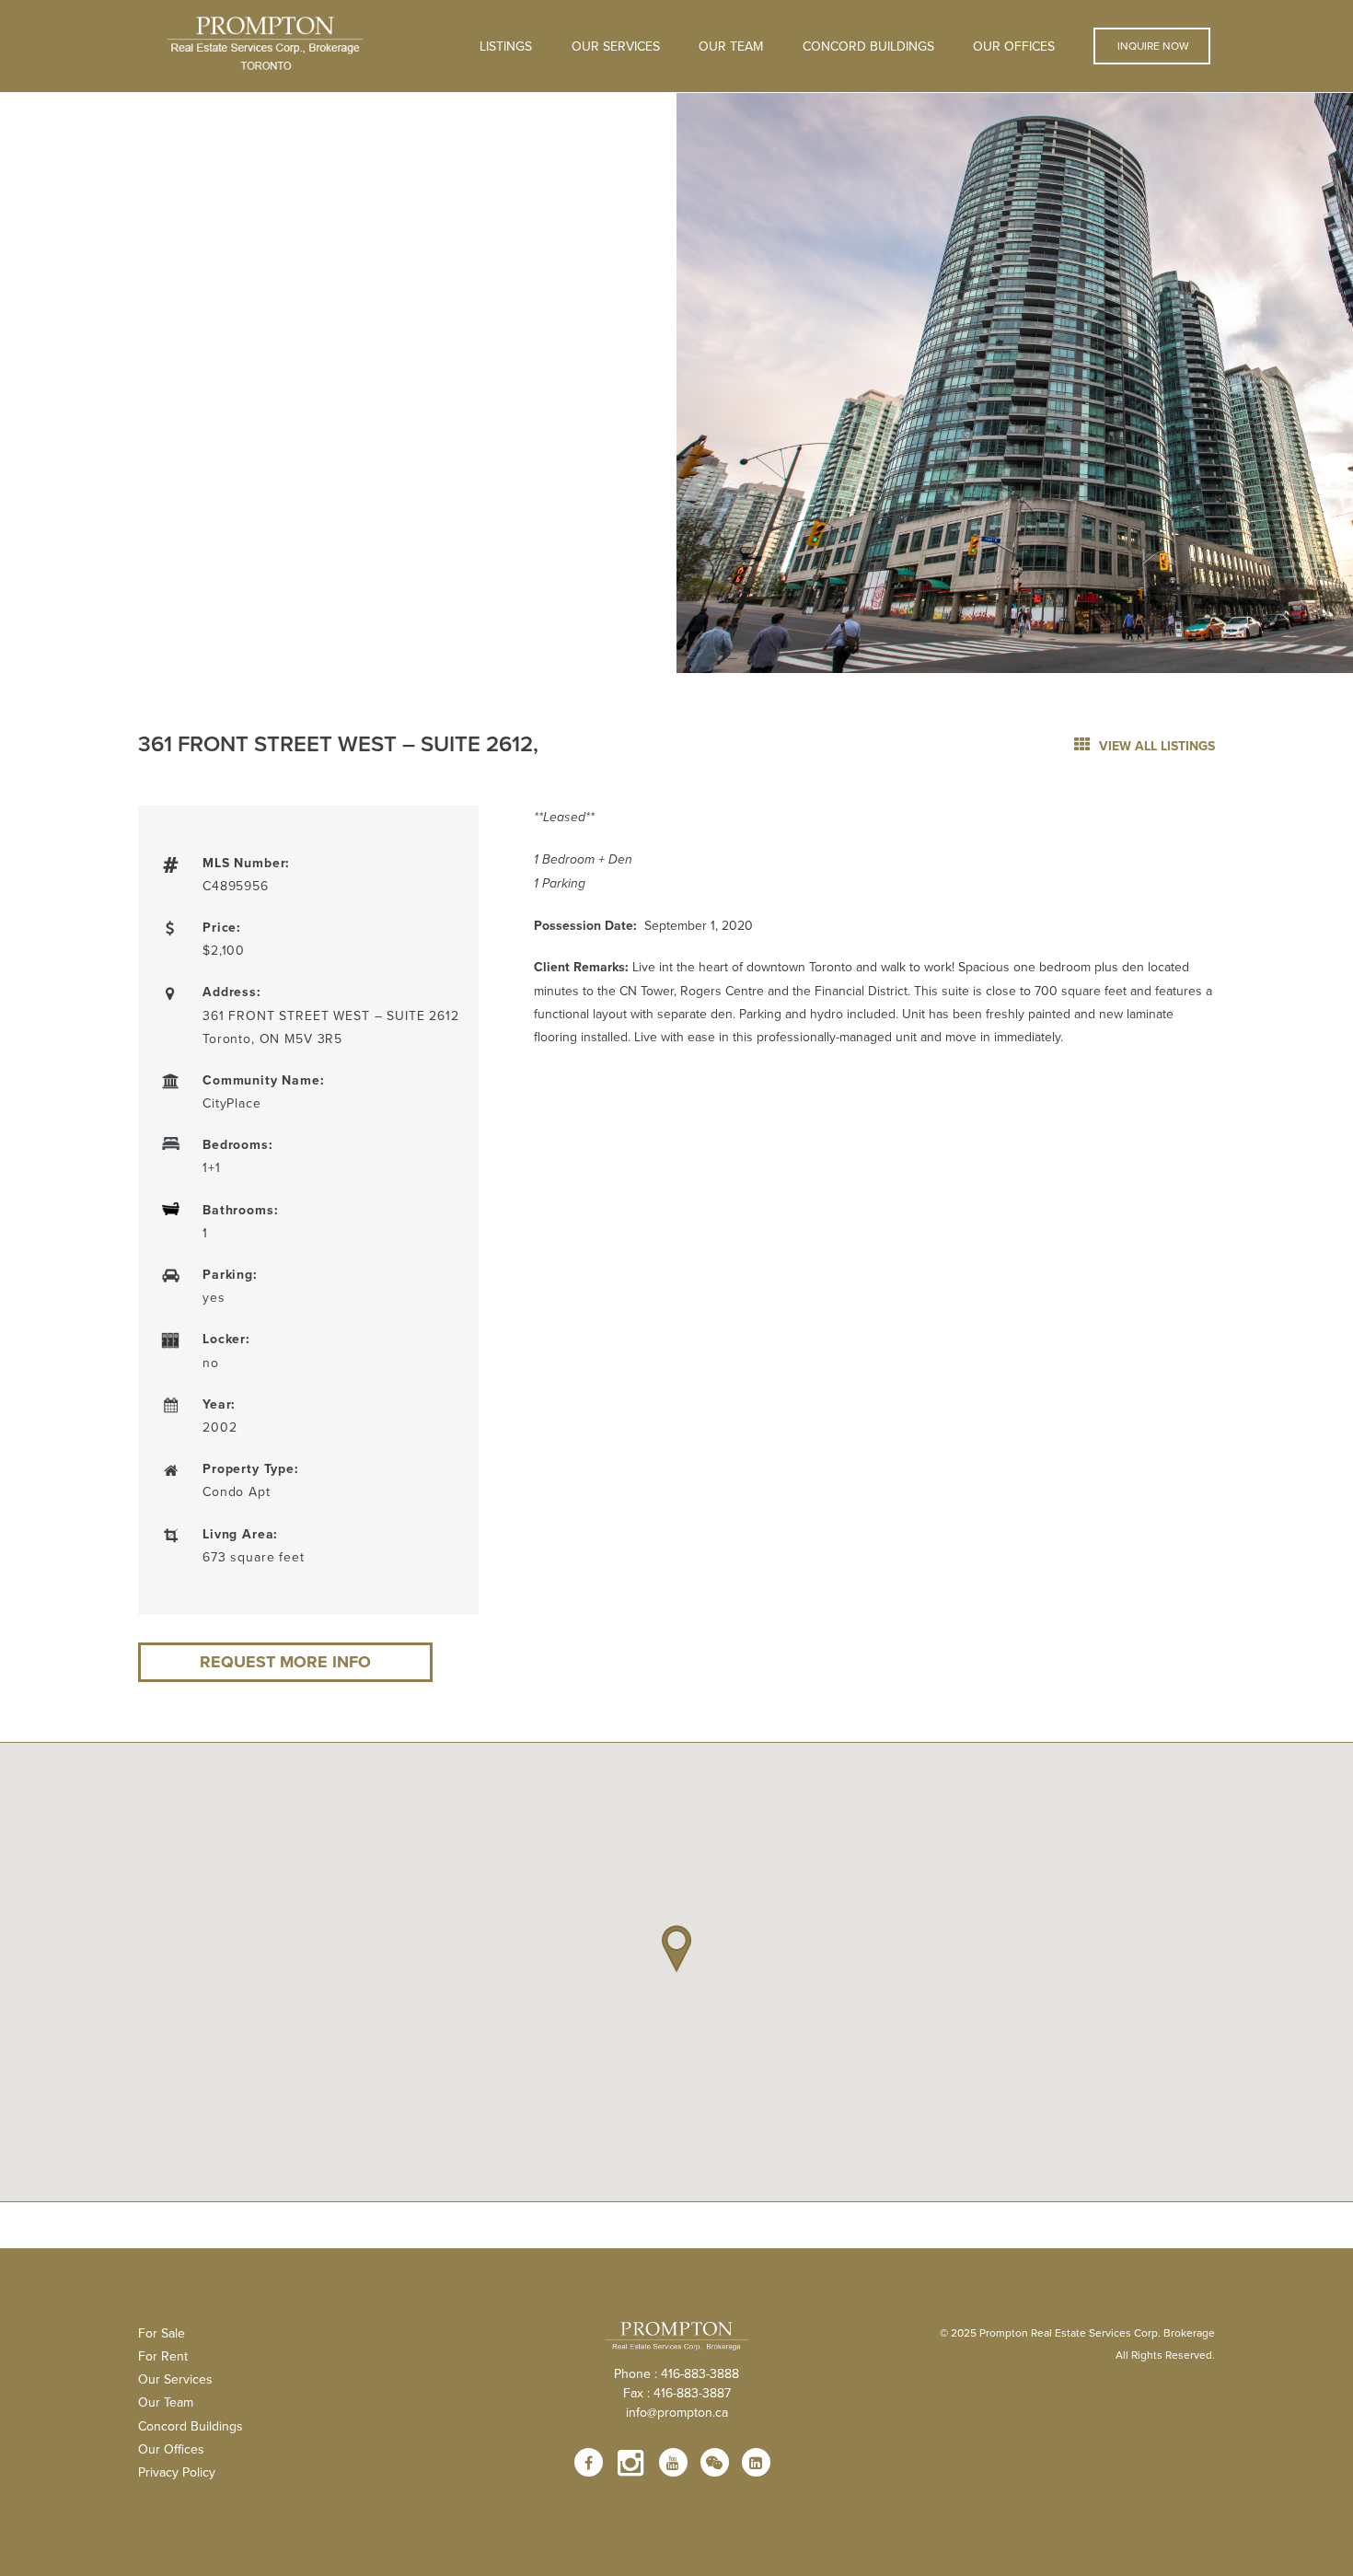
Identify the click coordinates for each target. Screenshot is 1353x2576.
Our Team (731, 46)
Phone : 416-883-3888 (676, 2373)
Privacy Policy (177, 2472)
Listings (506, 46)
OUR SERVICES (616, 46)
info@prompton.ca (677, 2412)
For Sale (162, 2333)
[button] (676, 1949)
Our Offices (1014, 46)
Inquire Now (1152, 46)
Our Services (175, 2379)
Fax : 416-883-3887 (677, 2393)
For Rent (163, 2356)
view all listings (1155, 746)
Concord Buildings (868, 46)
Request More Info (285, 1662)
